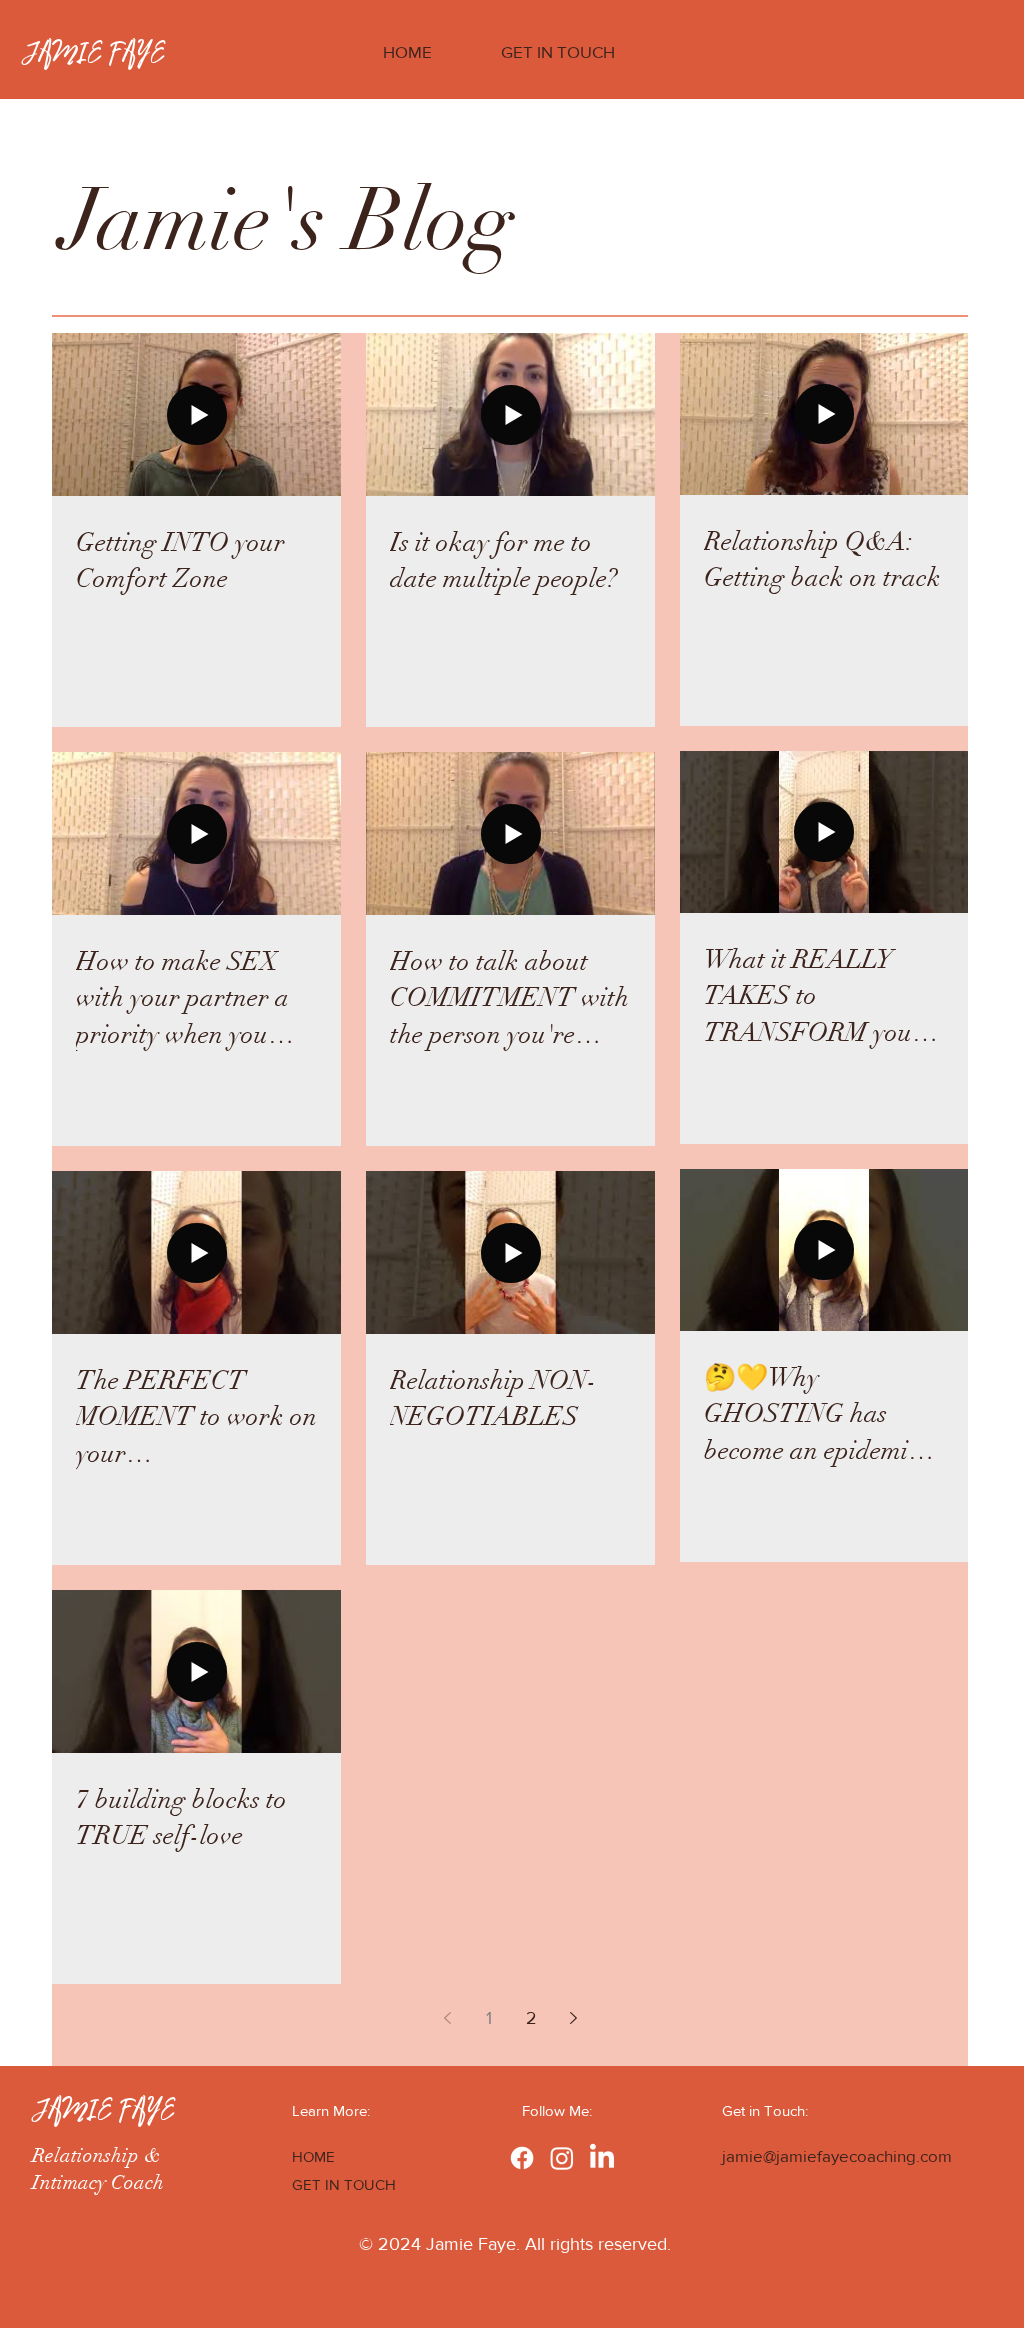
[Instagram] (562, 2158)
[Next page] (573, 2018)
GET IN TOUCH (344, 2184)
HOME (313, 2156)
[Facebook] (522, 2158)
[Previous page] (447, 2018)
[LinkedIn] (602, 2158)
